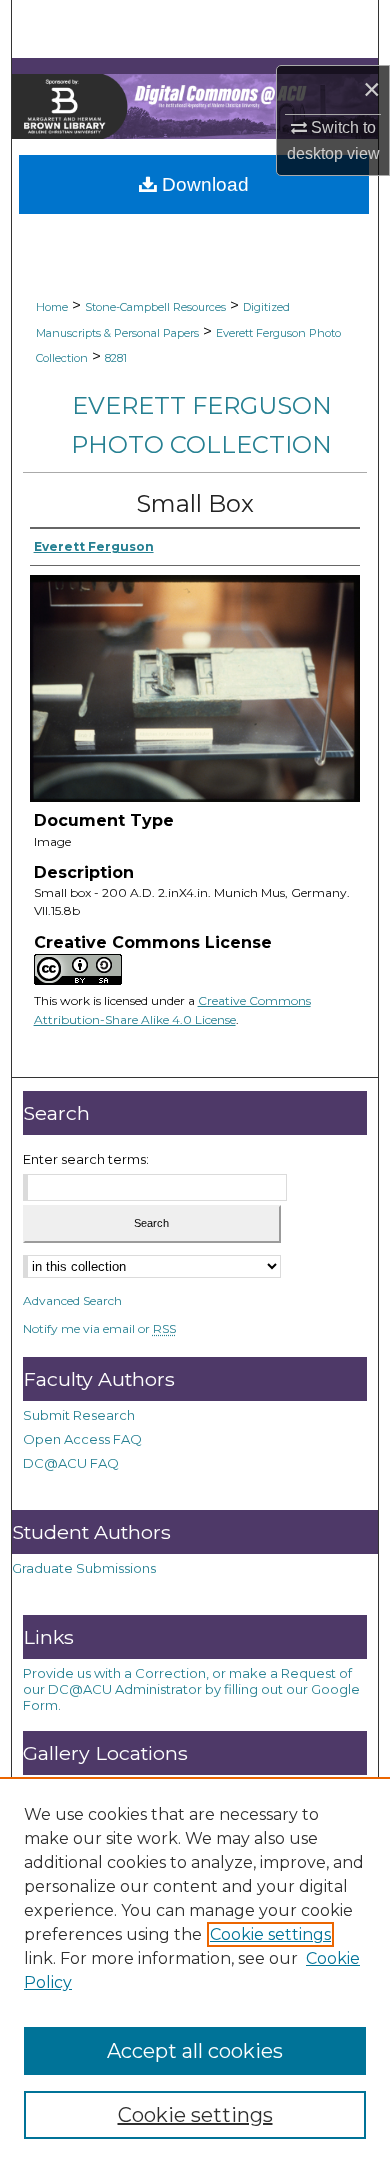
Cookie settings (270, 1934)
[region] (195, 1970)
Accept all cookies (195, 2051)
